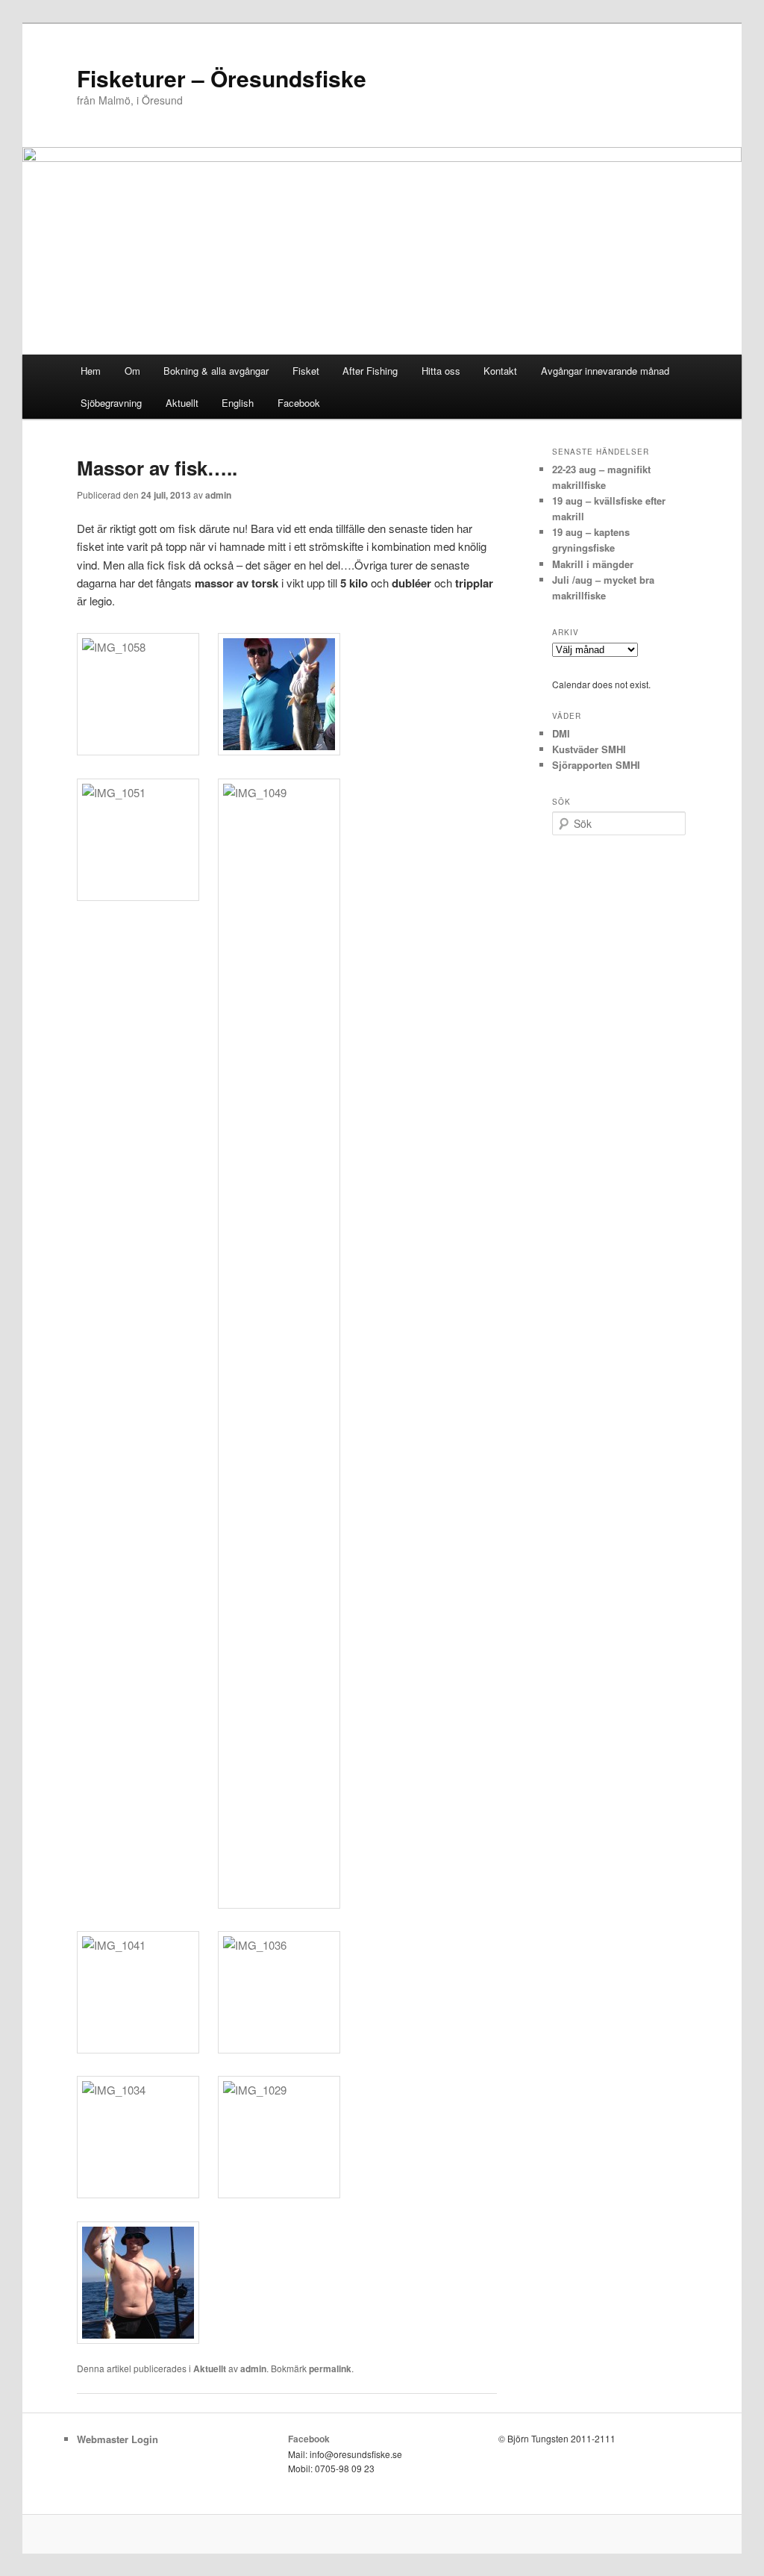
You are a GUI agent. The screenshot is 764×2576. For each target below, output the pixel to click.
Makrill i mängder (593, 564)
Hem (91, 371)
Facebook (299, 403)
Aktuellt (182, 403)
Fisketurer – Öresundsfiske (222, 78)
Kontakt (500, 371)
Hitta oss (441, 371)
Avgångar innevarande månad (605, 371)
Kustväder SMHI (589, 749)
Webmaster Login (118, 2439)
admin (218, 495)
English (238, 403)
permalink (330, 2368)
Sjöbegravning (111, 403)
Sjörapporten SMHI (596, 765)
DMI (561, 733)
